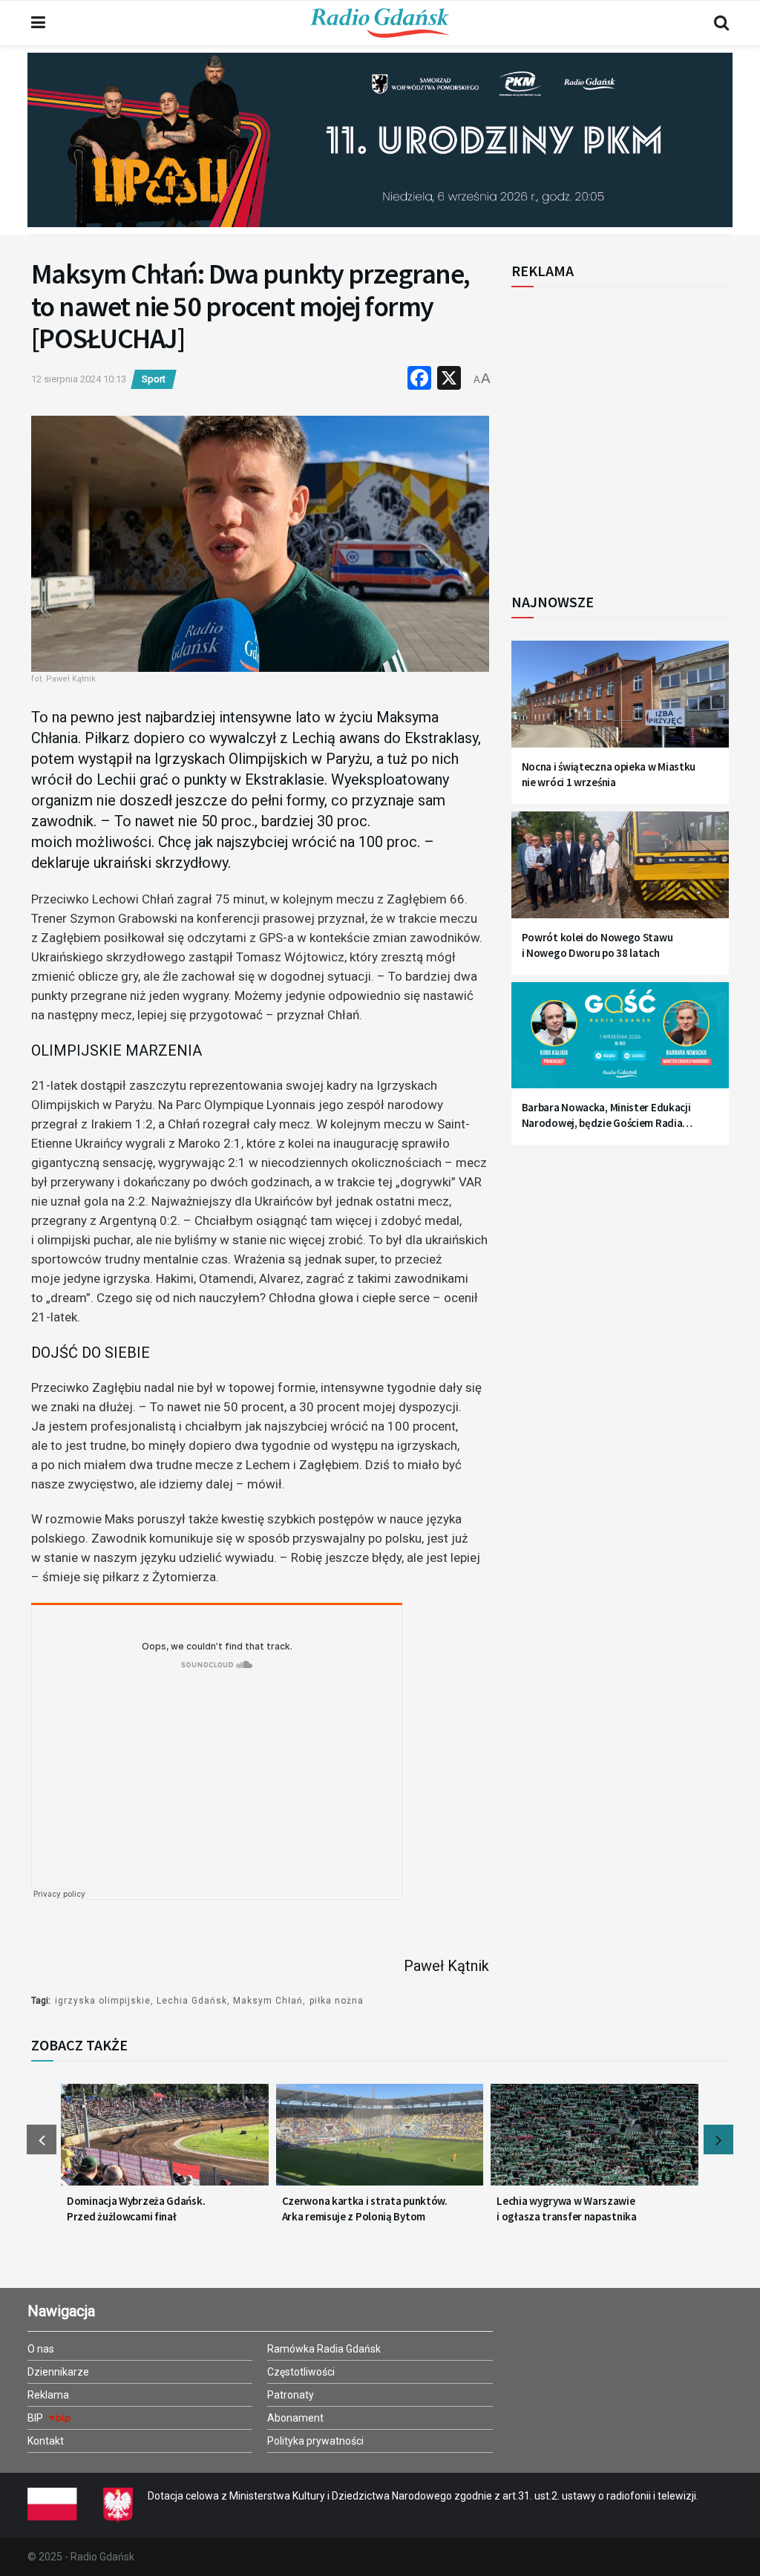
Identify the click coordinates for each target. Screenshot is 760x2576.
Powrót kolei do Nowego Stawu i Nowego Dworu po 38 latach (597, 945)
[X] (449, 380)
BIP (36, 2418)
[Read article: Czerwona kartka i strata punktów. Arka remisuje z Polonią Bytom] (380, 2142)
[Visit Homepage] (380, 23)
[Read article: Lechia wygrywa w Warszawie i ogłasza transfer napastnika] (594, 2142)
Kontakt (46, 2441)
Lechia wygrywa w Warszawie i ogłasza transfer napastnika (566, 2209)
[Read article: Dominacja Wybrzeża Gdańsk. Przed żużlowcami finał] (165, 2142)
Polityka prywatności (315, 2441)
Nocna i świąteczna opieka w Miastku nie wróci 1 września (609, 774)
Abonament (295, 2418)
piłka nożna (337, 2001)
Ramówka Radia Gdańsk (324, 2349)
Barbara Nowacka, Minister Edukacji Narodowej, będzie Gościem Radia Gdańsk (606, 1115)
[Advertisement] (634, 432)
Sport (154, 379)
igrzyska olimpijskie (103, 2001)
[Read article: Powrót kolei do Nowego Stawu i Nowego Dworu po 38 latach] (620, 872)
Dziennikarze (58, 2372)
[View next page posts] (718, 2139)
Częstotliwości (301, 2372)
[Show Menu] (38, 23)
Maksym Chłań (268, 2001)
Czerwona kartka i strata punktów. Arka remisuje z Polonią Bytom (365, 2209)
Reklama (48, 2395)
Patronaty (291, 2395)
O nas (41, 2349)
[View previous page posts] (42, 2139)
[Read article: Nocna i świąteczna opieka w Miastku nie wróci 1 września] (620, 702)
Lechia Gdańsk (192, 2001)
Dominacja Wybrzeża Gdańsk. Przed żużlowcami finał (136, 2209)
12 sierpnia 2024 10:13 (79, 379)
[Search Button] (721, 23)
